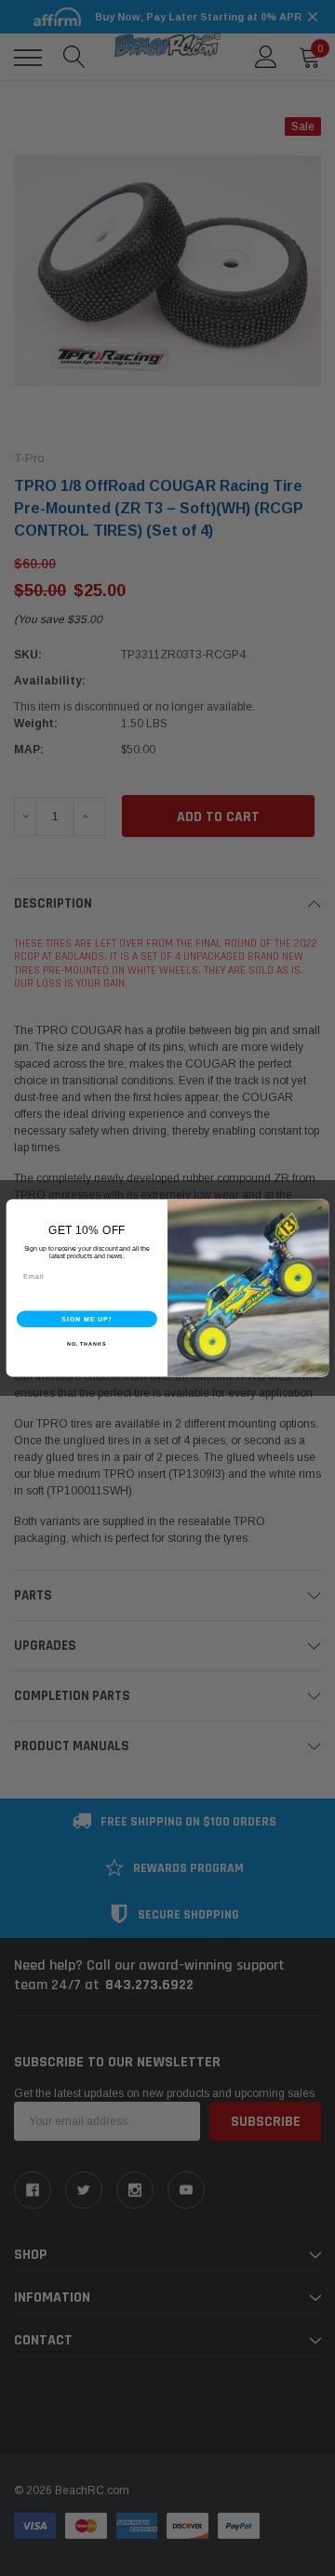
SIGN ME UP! (87, 1319)
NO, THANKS (87, 1344)
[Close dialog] (320, 1208)
